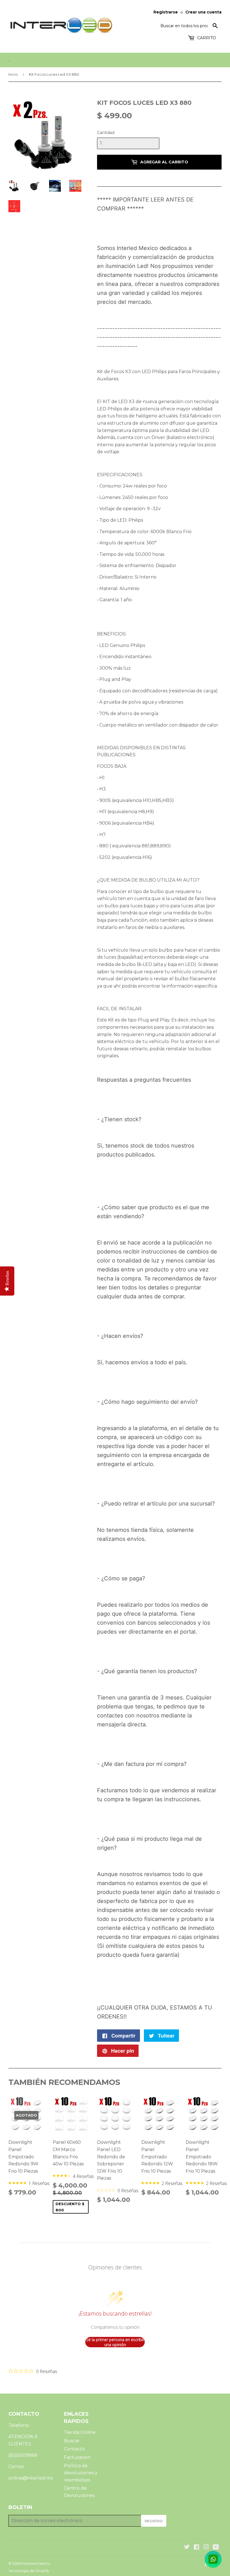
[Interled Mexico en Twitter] (187, 2548)
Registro (154, 2521)
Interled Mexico (36, 2563)
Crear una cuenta (203, 12)
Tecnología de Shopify (29, 2571)
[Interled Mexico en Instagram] (206, 2548)
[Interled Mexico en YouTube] (216, 2548)
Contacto (74, 2449)
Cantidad (106, 133)
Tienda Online (80, 2432)
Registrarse (166, 12)
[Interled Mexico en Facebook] (196, 2548)
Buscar (72, 2441)
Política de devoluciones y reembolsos (81, 2473)
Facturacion (77, 2457)
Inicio (13, 74)
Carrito (206, 38)
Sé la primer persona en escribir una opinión (115, 2342)
